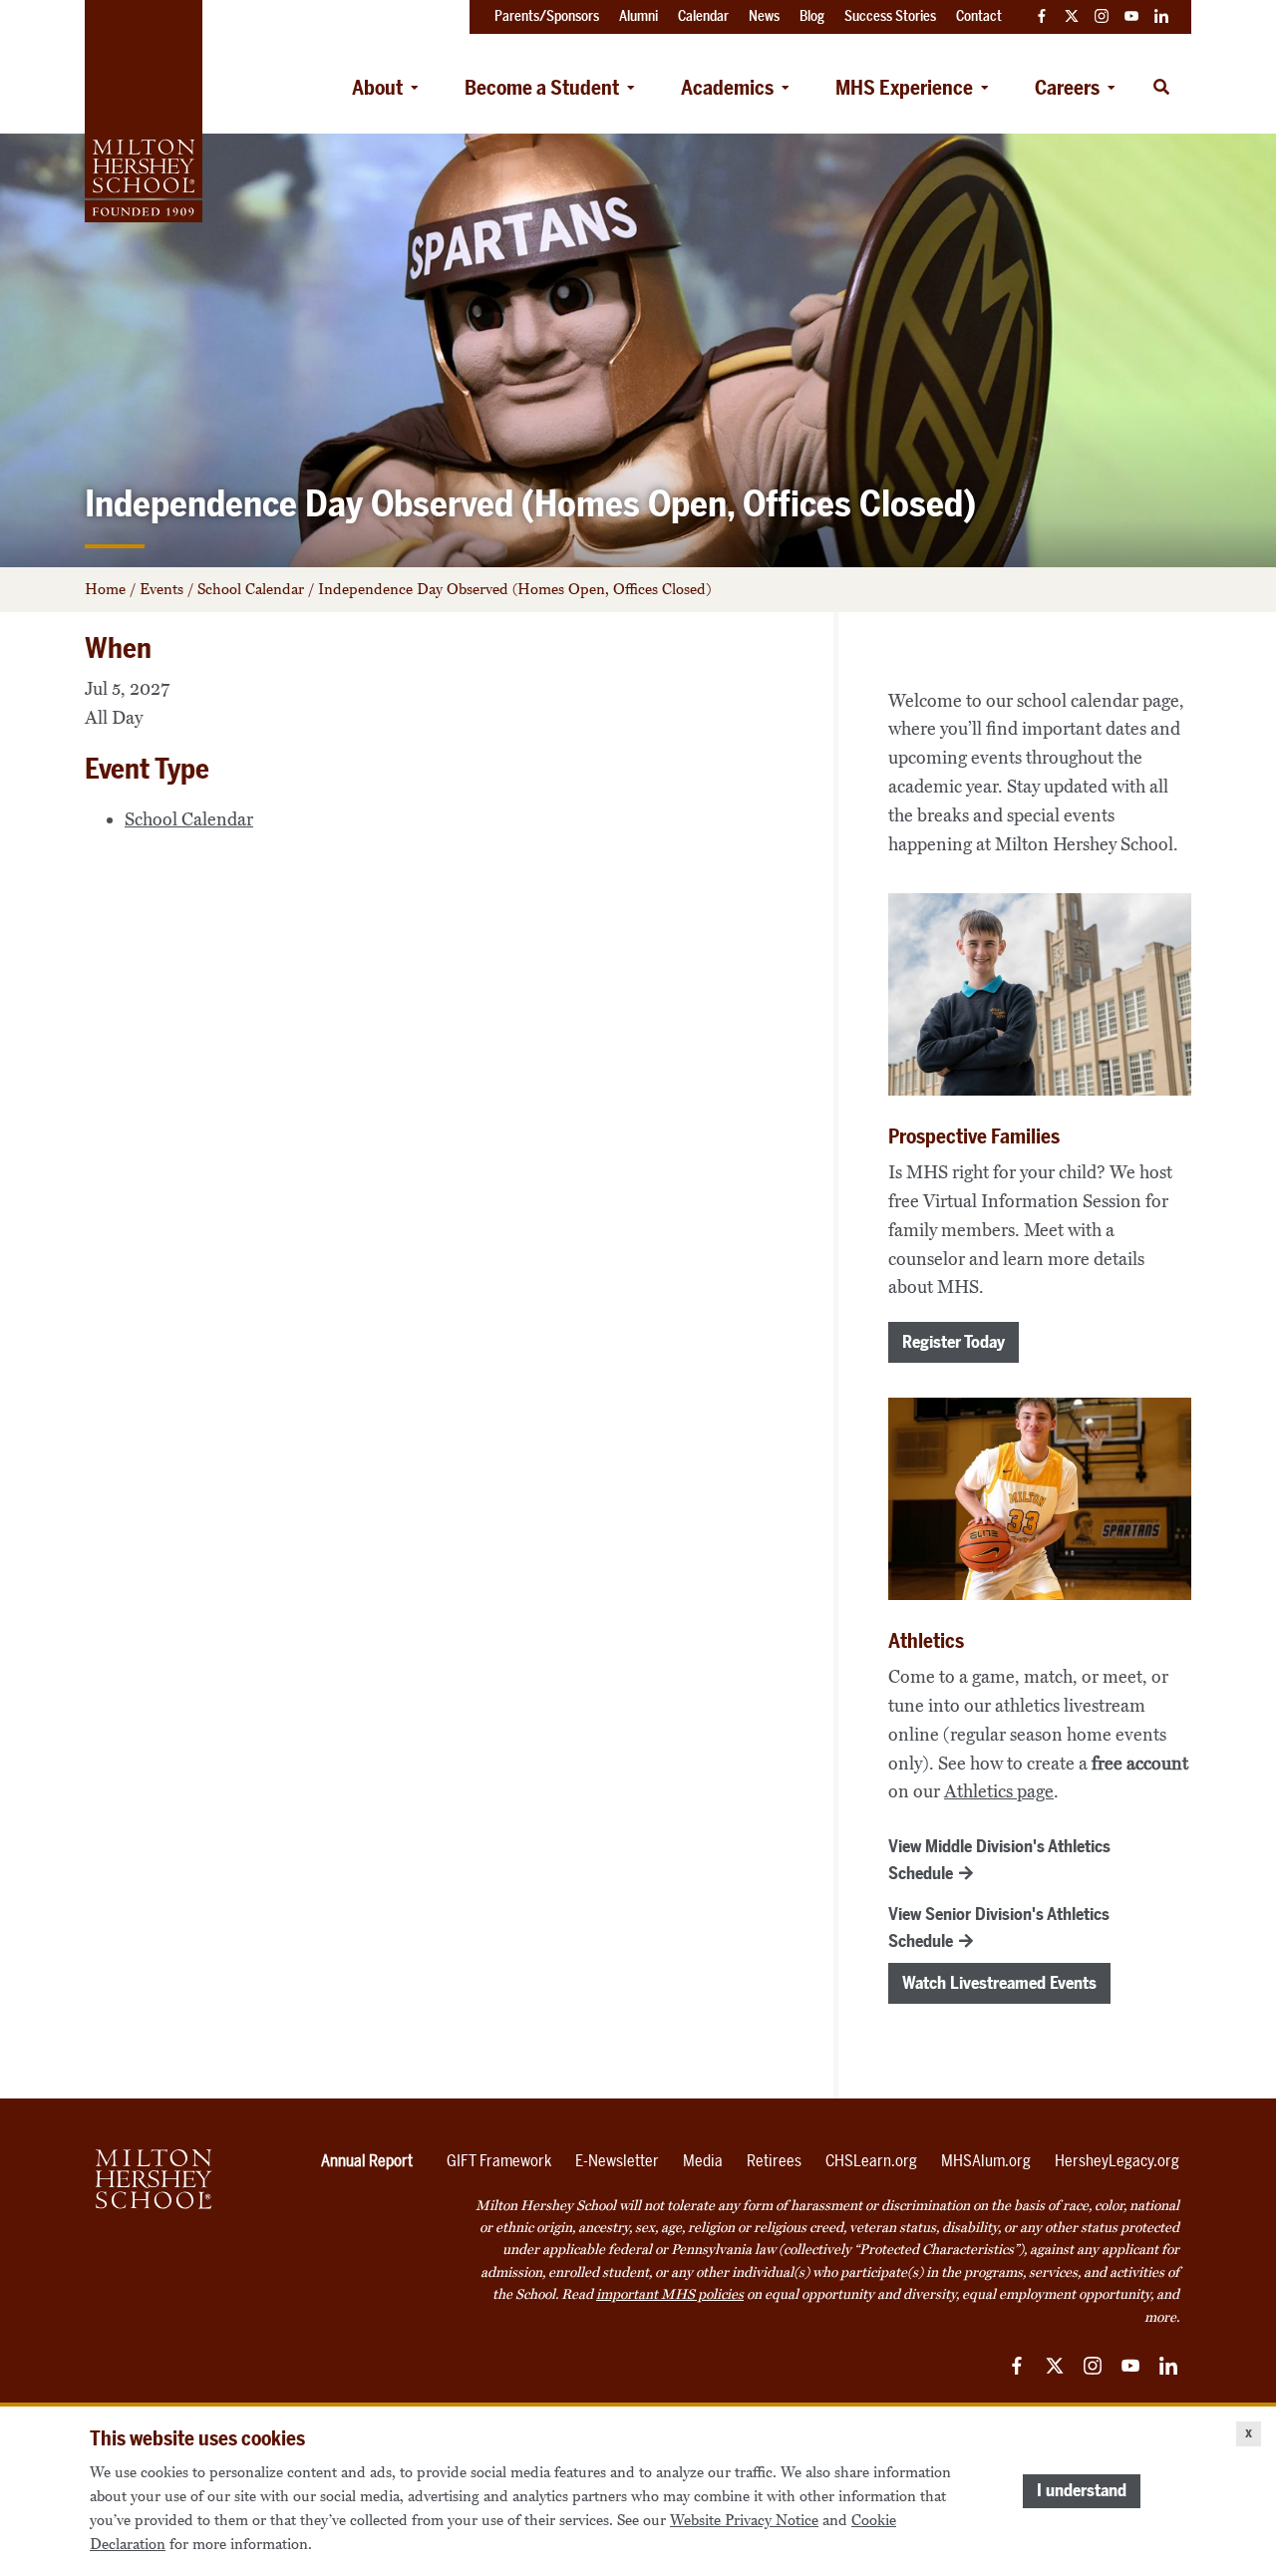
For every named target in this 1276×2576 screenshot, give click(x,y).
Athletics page (999, 1791)
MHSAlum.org (986, 2161)
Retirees (774, 2161)
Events (161, 589)
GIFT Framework (499, 2161)
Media (703, 2161)
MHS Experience (904, 88)
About (377, 88)
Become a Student (542, 88)
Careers (1067, 88)
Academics (727, 88)
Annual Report (367, 2161)
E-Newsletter (617, 2161)
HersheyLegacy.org (1117, 2161)
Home (105, 589)
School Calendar (251, 589)
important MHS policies (670, 2294)
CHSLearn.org (871, 2161)
